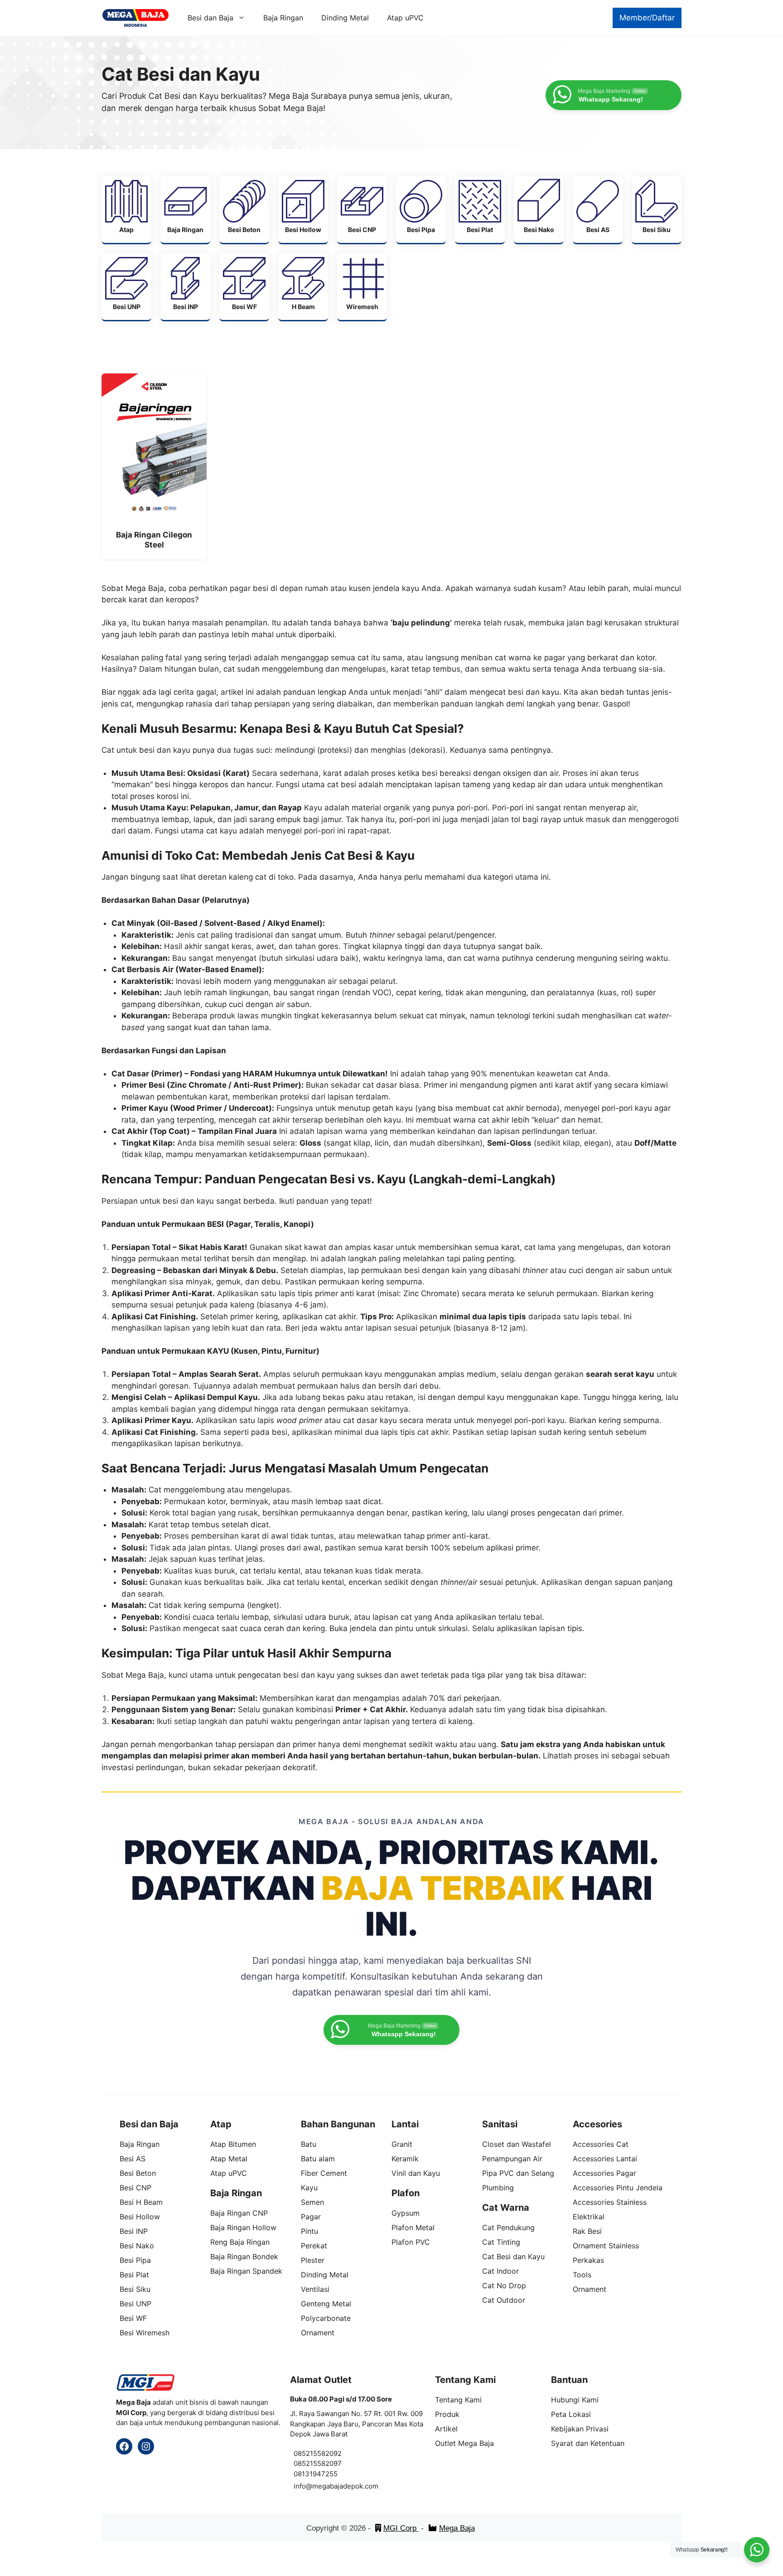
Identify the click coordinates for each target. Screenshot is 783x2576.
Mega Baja (457, 2528)
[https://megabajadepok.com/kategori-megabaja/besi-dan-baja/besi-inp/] (185, 287)
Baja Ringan (283, 18)
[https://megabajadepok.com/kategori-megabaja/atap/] (126, 210)
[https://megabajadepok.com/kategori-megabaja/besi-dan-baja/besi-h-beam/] (303, 287)
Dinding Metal (345, 18)
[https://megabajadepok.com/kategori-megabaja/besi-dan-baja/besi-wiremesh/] (362, 287)
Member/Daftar (647, 18)
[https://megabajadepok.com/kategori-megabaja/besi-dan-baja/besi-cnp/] (362, 210)
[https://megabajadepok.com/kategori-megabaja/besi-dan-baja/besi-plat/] (480, 210)
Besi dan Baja (210, 18)
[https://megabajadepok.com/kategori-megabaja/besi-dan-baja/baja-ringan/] (185, 210)
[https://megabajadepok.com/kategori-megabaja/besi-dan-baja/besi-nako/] (539, 210)
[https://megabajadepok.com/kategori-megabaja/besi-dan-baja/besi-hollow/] (303, 210)
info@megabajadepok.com (336, 2486)
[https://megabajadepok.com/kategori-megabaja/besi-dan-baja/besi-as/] (598, 210)
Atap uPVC (405, 18)
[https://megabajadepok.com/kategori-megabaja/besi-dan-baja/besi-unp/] (126, 287)
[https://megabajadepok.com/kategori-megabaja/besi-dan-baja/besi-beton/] (244, 210)
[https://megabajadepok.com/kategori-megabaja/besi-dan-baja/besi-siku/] (657, 210)
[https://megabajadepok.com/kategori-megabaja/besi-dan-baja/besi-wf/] (244, 287)
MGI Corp (401, 2528)
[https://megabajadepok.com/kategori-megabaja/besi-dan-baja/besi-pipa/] (421, 210)
